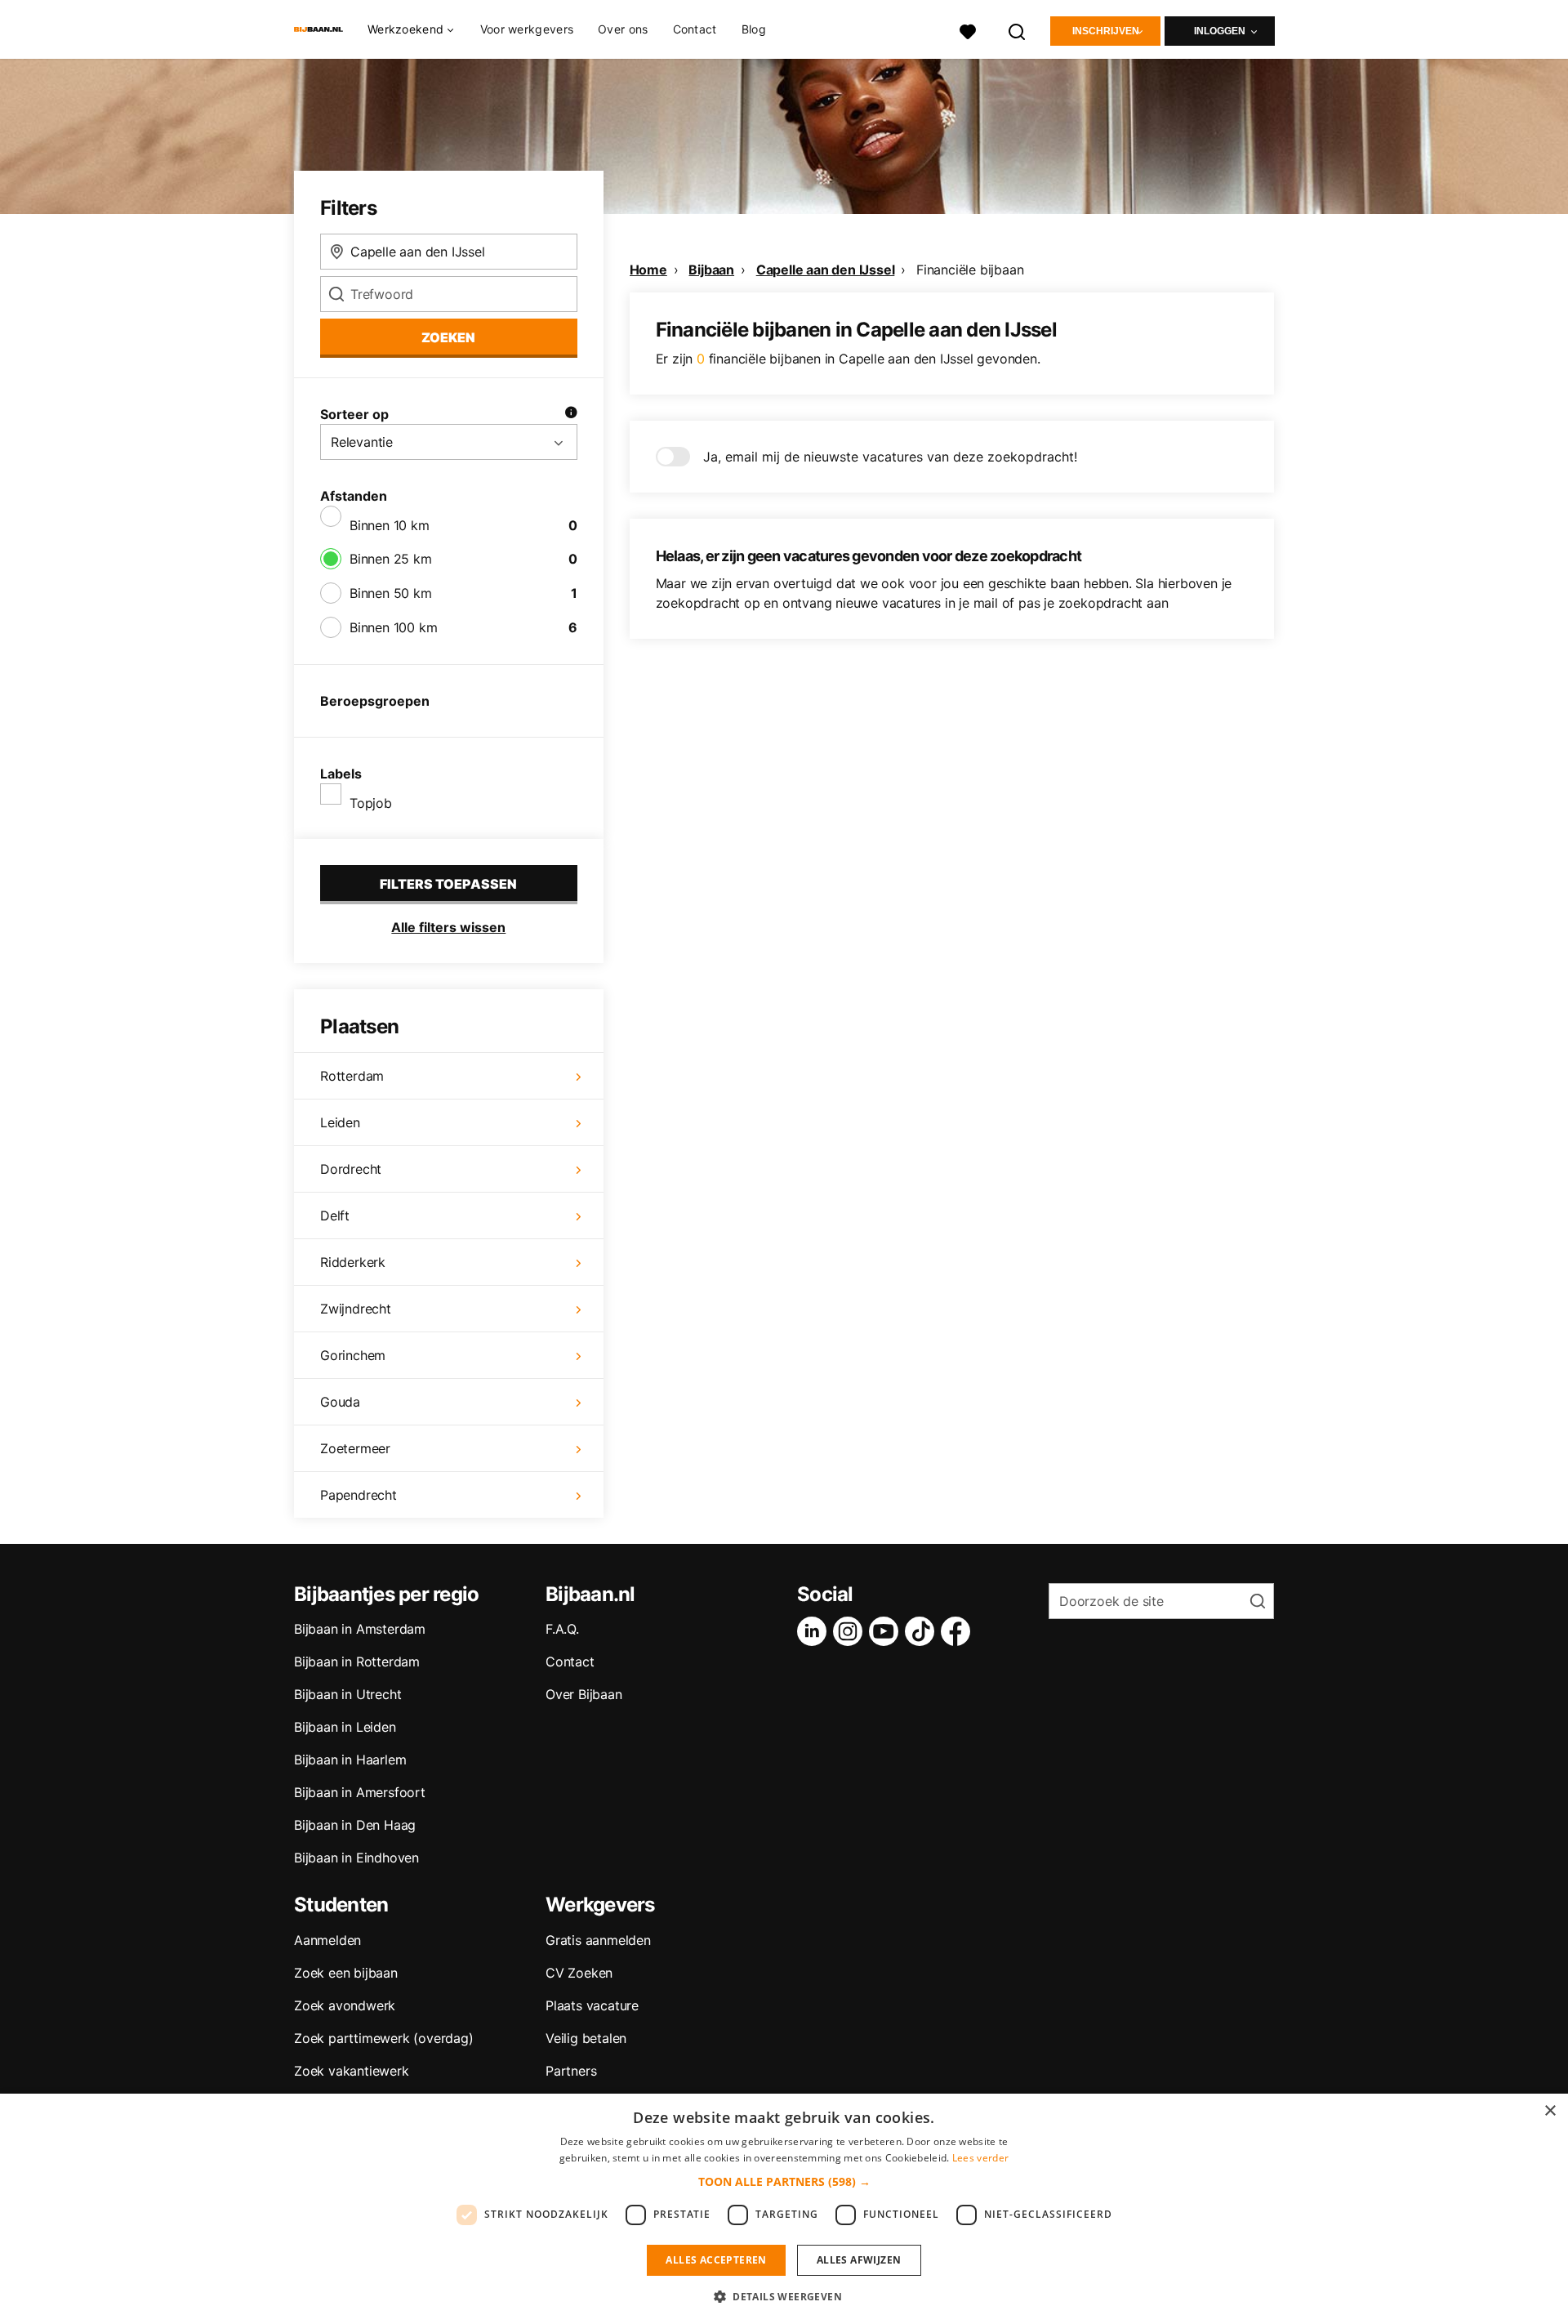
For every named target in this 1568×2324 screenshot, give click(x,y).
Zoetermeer (355, 1448)
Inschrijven (1106, 31)
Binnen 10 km (390, 525)
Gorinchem (353, 1355)
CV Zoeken (579, 1973)
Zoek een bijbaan (346, 1973)
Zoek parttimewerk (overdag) (384, 2038)
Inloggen (1220, 31)
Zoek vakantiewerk (352, 2071)
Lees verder (980, 2158)
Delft (335, 1216)
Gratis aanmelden (598, 1940)
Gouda (340, 1402)
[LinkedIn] (815, 1631)
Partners (571, 2071)
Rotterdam (352, 1076)
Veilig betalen (586, 2038)
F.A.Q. (562, 1629)
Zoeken (448, 337)
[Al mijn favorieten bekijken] (968, 30)
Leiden (340, 1122)
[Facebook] (959, 1631)
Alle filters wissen (448, 927)
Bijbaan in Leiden (345, 1727)
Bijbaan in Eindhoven (356, 1858)
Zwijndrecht (356, 1309)
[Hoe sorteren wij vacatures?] (571, 414)
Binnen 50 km (391, 593)
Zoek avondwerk (345, 2005)
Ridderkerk (353, 1262)
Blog (754, 29)
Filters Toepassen (448, 884)
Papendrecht (359, 1495)
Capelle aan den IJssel (826, 270)
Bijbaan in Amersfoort (360, 1792)
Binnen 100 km (393, 627)
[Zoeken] (1018, 30)
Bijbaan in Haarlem (350, 1760)
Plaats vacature (592, 2005)
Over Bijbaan (584, 1694)
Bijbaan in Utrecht (347, 1694)
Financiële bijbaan (970, 270)
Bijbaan (711, 270)
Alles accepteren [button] (716, 2260)
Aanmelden (327, 1940)
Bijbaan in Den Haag (355, 1825)
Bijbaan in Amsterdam (360, 1629)
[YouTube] (887, 1631)
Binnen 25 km (391, 559)
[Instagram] (851, 1631)
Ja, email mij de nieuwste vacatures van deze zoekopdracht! (890, 457)
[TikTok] (923, 1631)
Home (648, 270)
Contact (695, 29)
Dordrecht (351, 1169)
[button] (784, 2181)
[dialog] (784, 2209)
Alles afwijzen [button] (859, 2260)
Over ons (623, 29)
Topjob (371, 803)
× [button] (1550, 2111)
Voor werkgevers (527, 29)
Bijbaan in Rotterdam (357, 1662)
